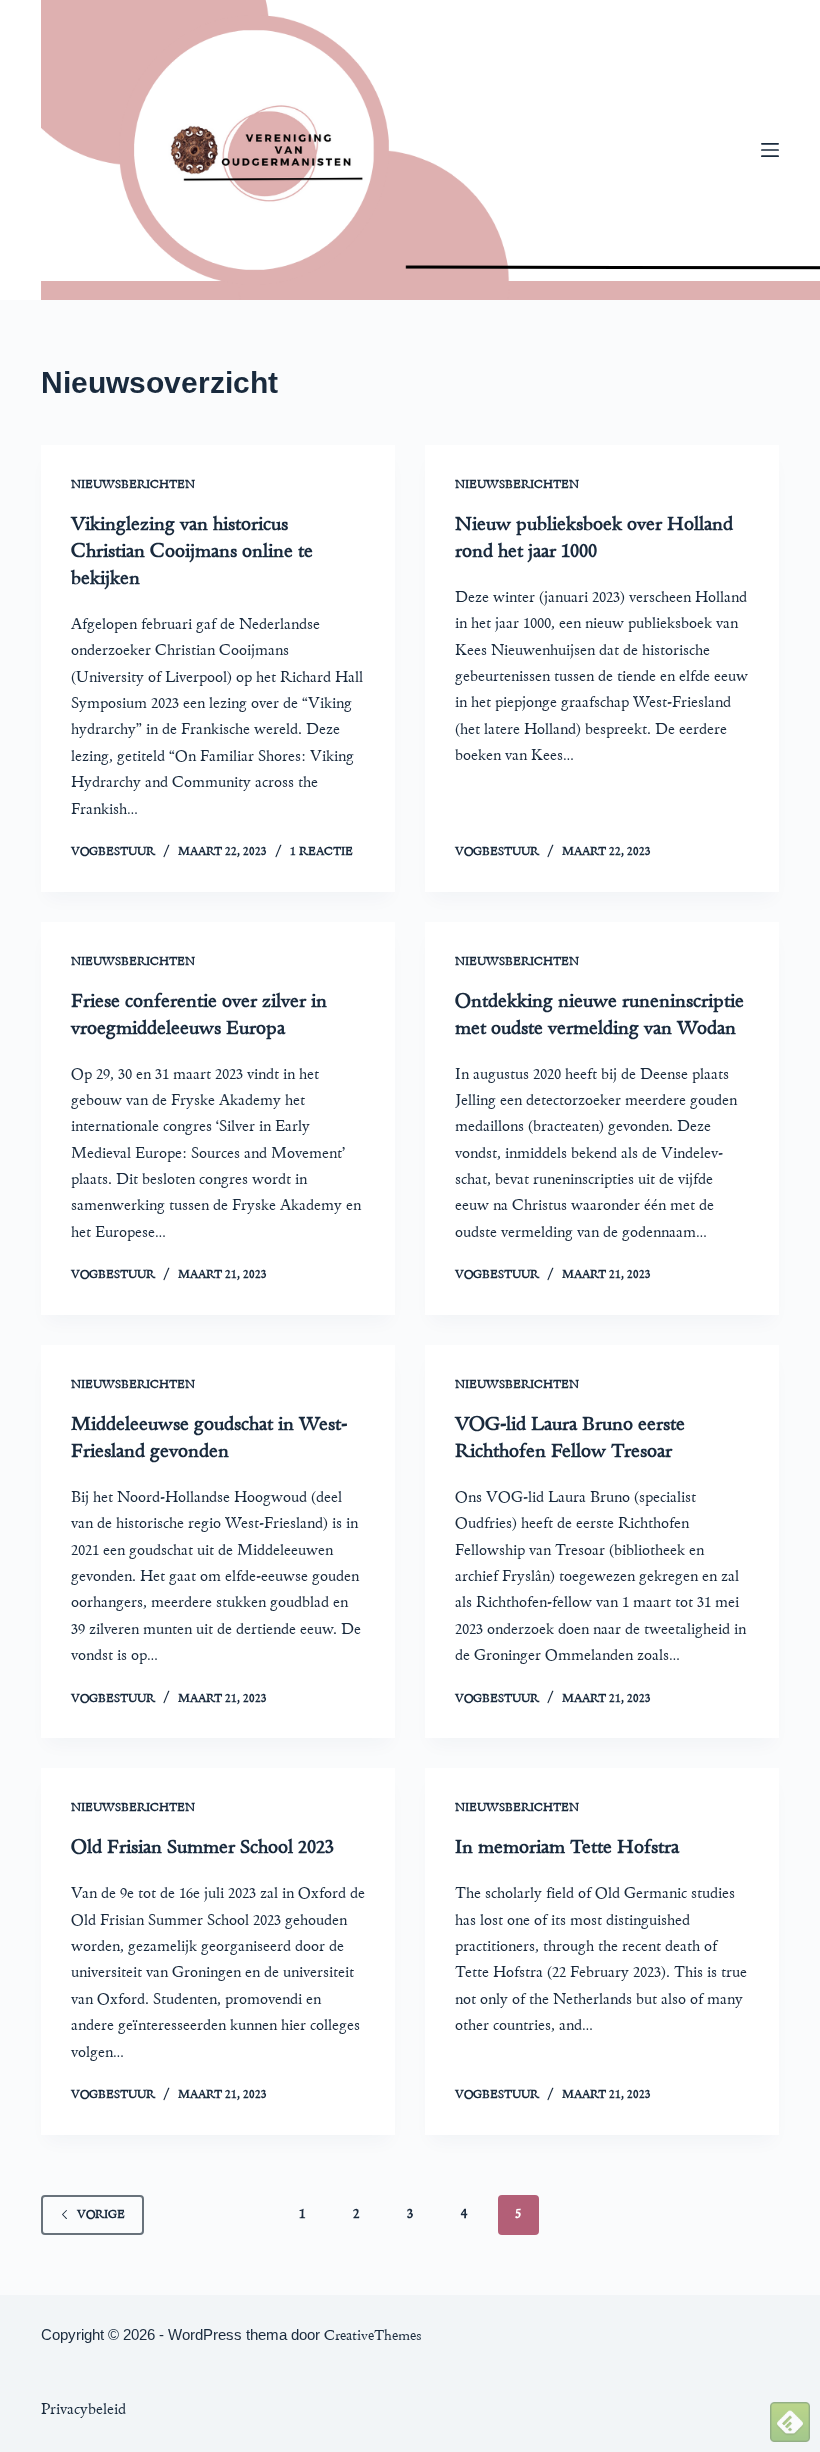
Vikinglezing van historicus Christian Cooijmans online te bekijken (192, 551)
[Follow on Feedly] (790, 2420)
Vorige (101, 2214)
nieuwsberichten (133, 484)
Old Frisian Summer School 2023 (202, 1847)
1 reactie (321, 851)
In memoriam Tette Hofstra (567, 1847)
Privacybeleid (83, 2409)
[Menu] (770, 150)
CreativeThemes (373, 2335)
